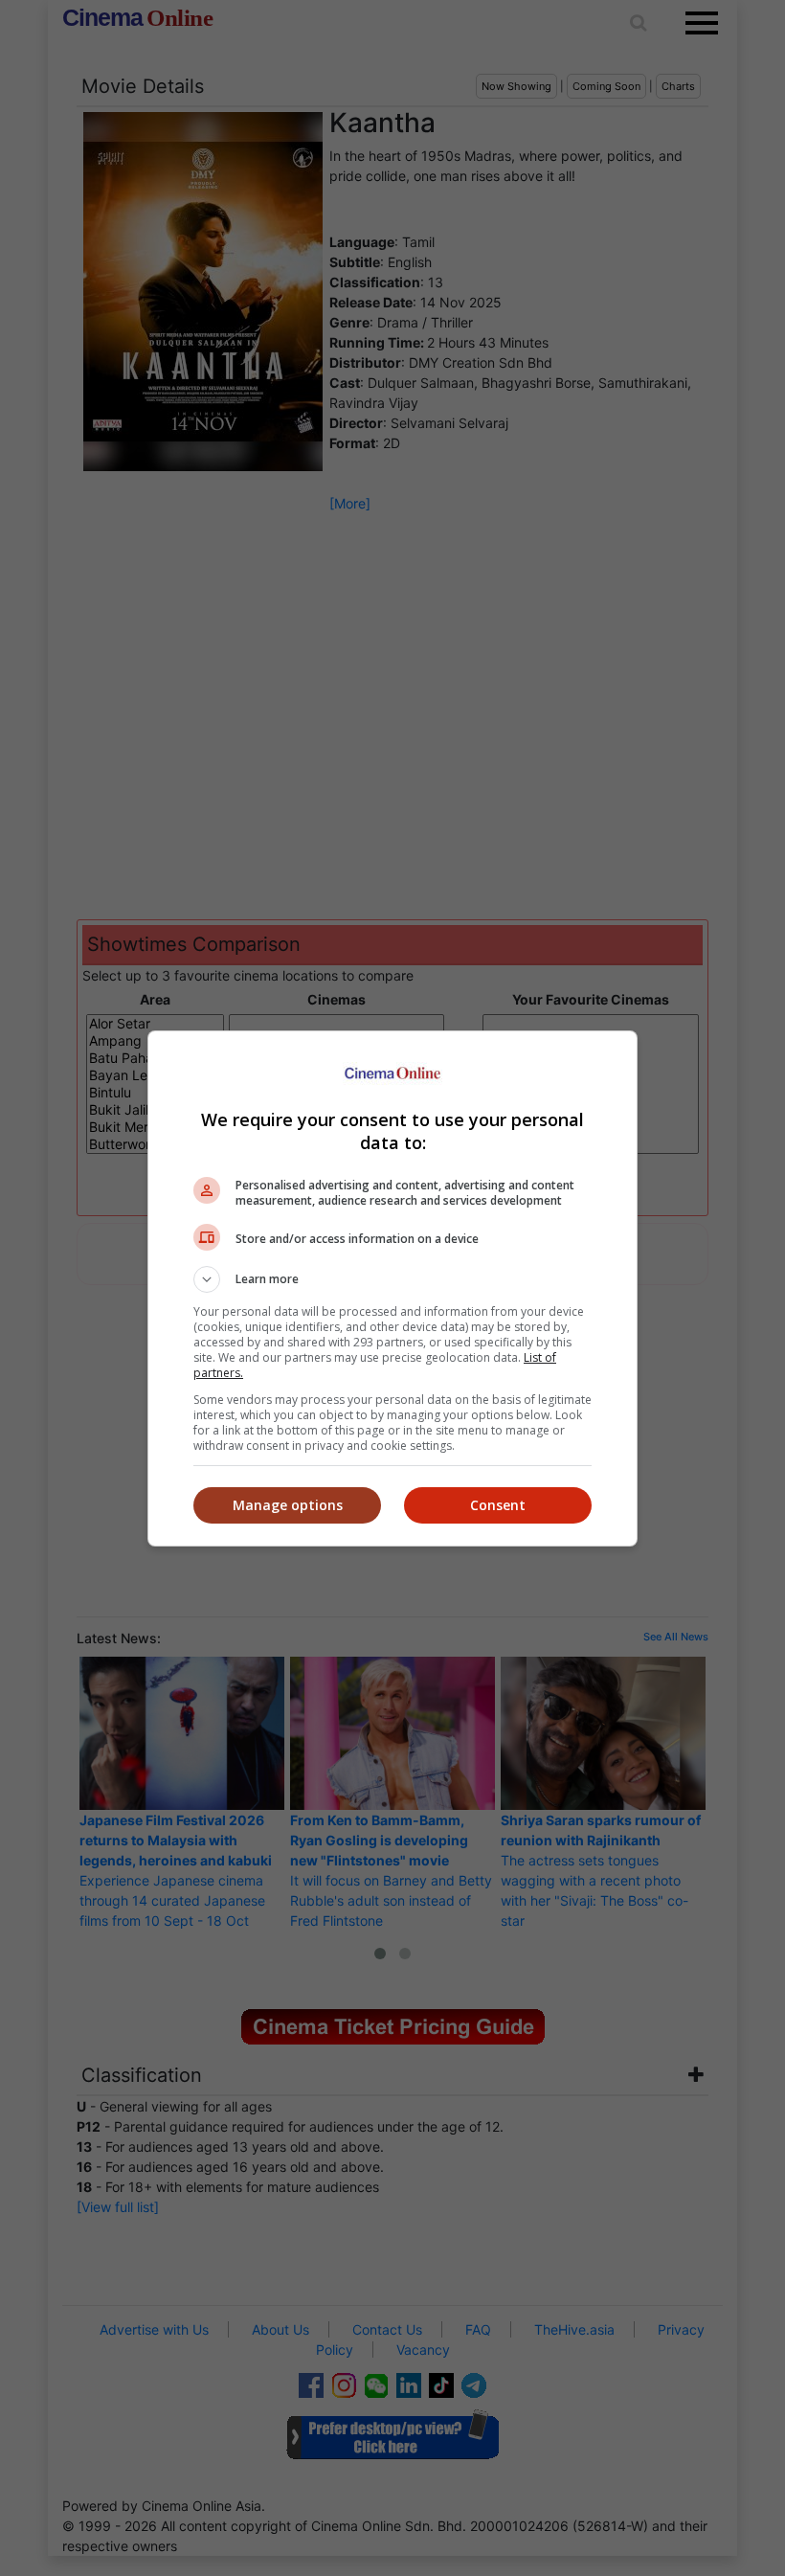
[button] (392, 1279)
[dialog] (392, 1288)
